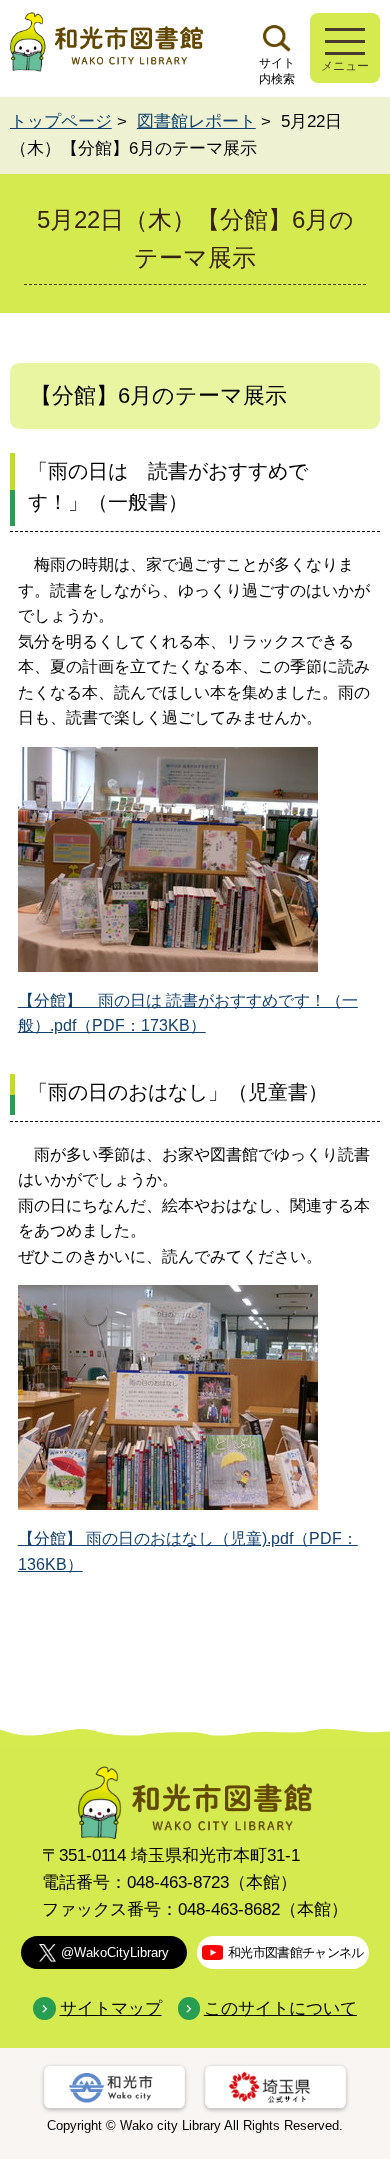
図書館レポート (196, 121)
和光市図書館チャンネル (296, 1952)
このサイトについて (280, 2008)
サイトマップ (110, 2008)
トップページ (61, 121)
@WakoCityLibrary (115, 1952)
